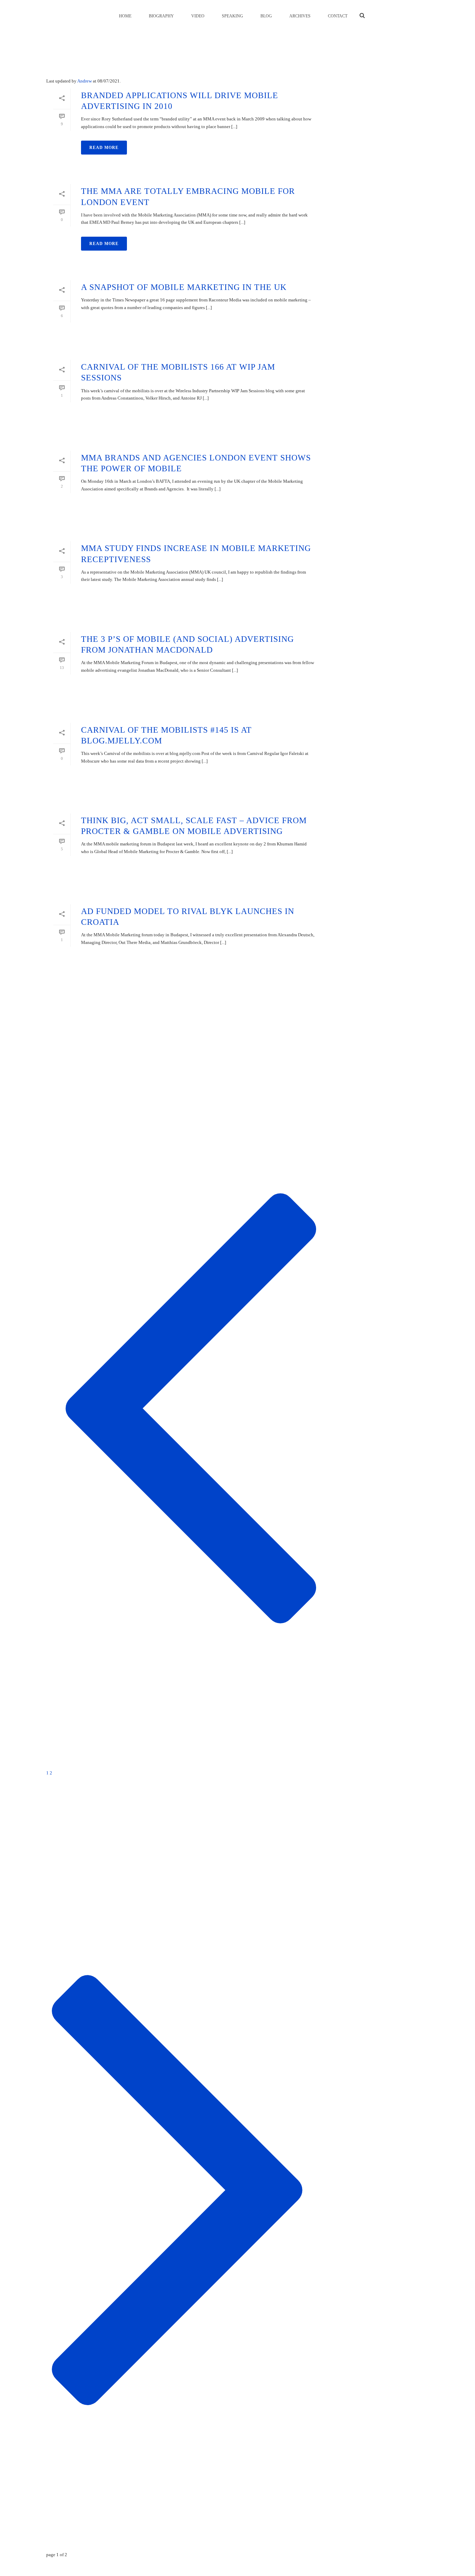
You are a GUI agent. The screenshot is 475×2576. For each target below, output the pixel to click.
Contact (338, 16)
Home (125, 16)
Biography (161, 16)
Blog (266, 16)
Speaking (232, 16)
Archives (300, 16)
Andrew (84, 81)
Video (198, 16)
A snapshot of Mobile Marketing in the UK (184, 287)
